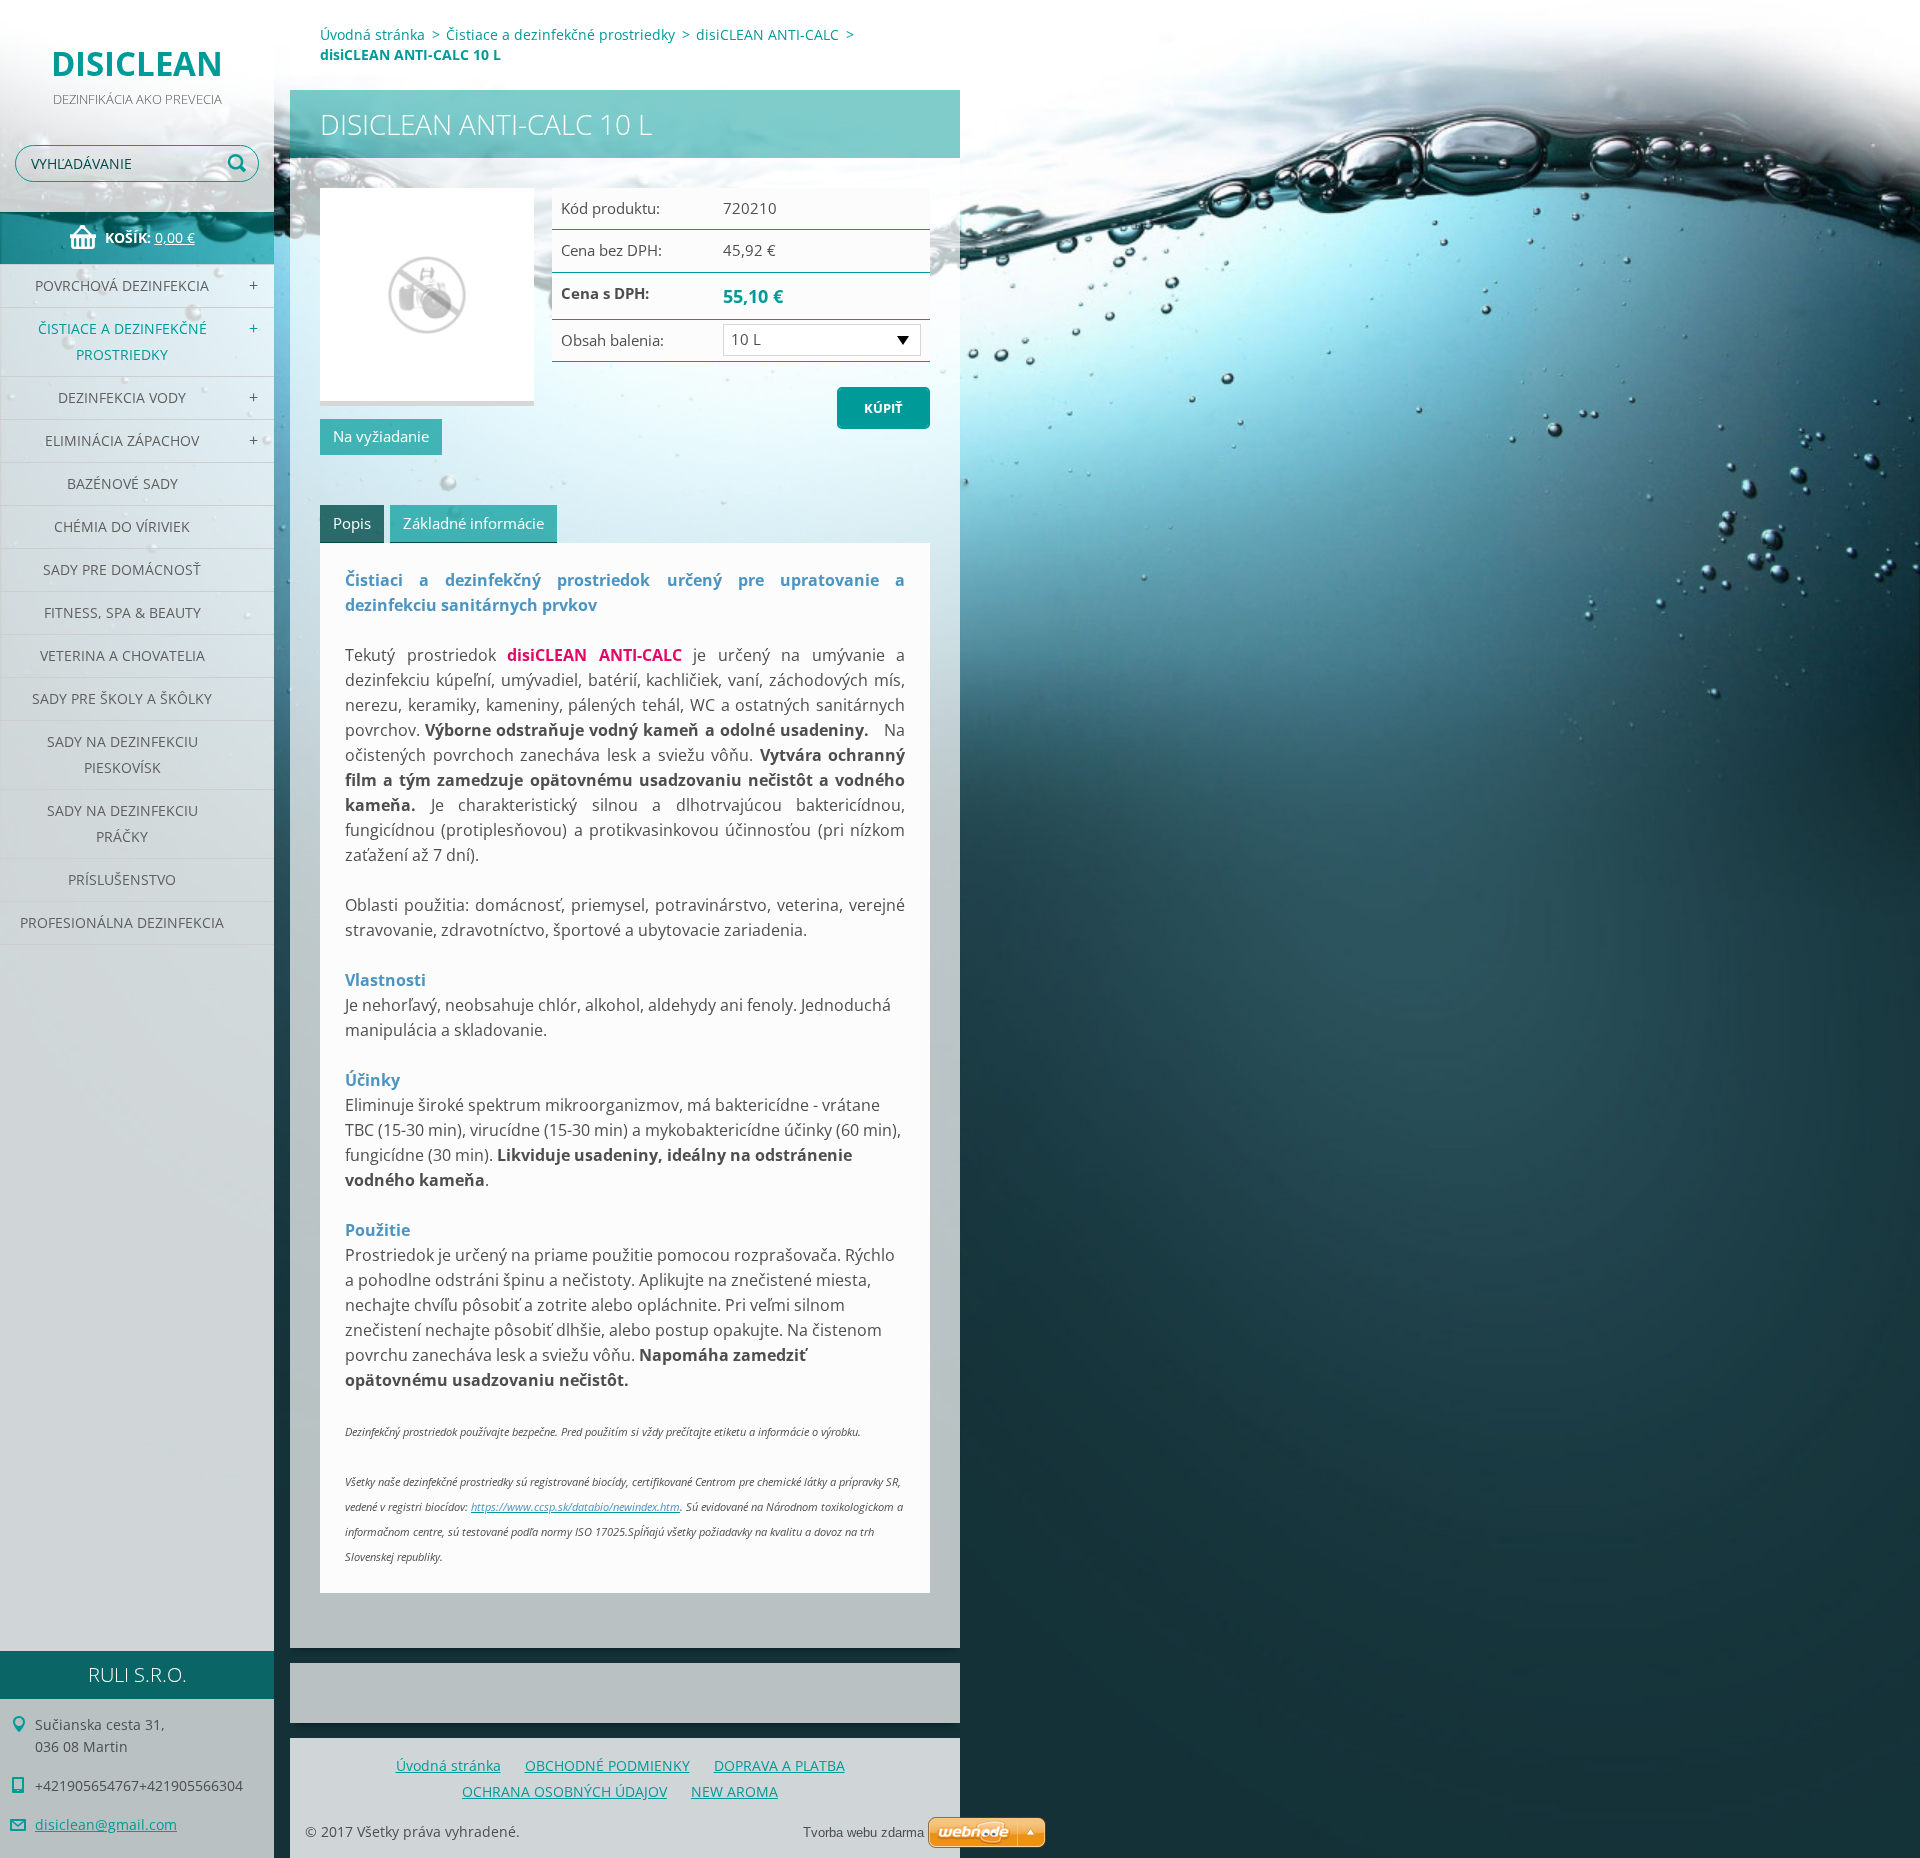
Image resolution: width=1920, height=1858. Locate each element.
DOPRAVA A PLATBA (779, 1765)
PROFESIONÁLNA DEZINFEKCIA (122, 922)
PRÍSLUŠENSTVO (122, 879)
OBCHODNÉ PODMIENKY (607, 1765)
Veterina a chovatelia (122, 655)
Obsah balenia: (612, 340)
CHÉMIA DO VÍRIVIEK (122, 526)
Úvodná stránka (372, 34)
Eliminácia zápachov (122, 440)
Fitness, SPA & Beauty (122, 612)
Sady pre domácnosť (122, 569)
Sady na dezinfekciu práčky (122, 823)
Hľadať (240, 163)
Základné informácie (473, 523)
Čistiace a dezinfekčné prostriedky (122, 341)
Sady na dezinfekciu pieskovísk (122, 754)
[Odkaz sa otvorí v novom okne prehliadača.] (427, 297)
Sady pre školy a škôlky (122, 698)
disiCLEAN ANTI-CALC (767, 34)
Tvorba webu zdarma (863, 1832)
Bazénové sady (122, 483)
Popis (352, 523)
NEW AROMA (734, 1791)
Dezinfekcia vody (122, 397)
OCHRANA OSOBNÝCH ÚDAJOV (564, 1791)
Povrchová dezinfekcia (122, 285)
